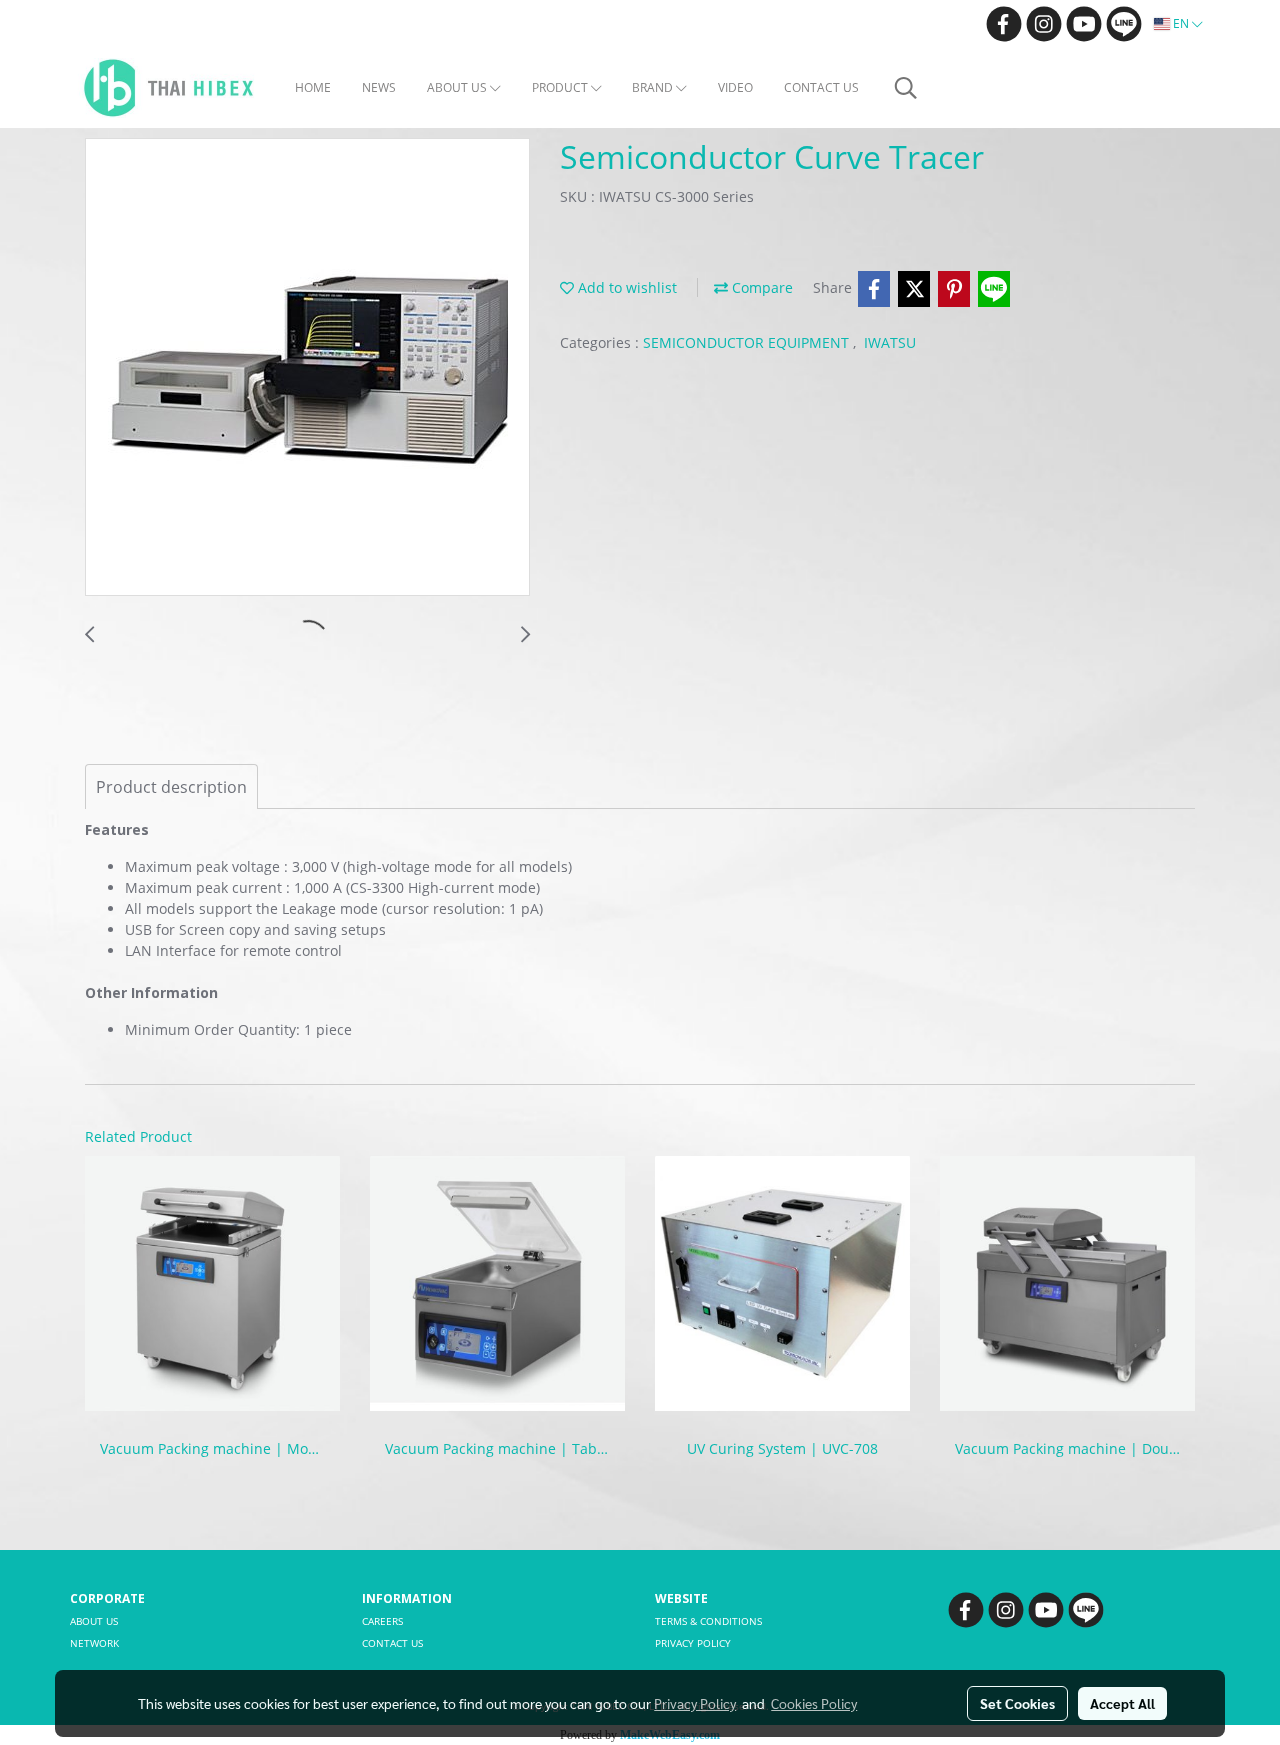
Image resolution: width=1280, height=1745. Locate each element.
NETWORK (94, 1643)
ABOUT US (458, 87)
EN (1181, 23)
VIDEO (735, 87)
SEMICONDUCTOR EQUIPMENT (748, 342)
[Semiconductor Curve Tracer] (307, 368)
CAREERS (382, 1621)
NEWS (379, 87)
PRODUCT (561, 87)
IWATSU (890, 342)
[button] (906, 88)
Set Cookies (1017, 1703)
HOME (313, 87)
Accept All (1122, 1703)
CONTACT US (821, 87)
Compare (760, 287)
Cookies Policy (814, 1703)
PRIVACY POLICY (693, 1643)
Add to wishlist (625, 287)
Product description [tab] (171, 787)
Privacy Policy (695, 1703)
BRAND (654, 87)
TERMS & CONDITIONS (708, 1621)
